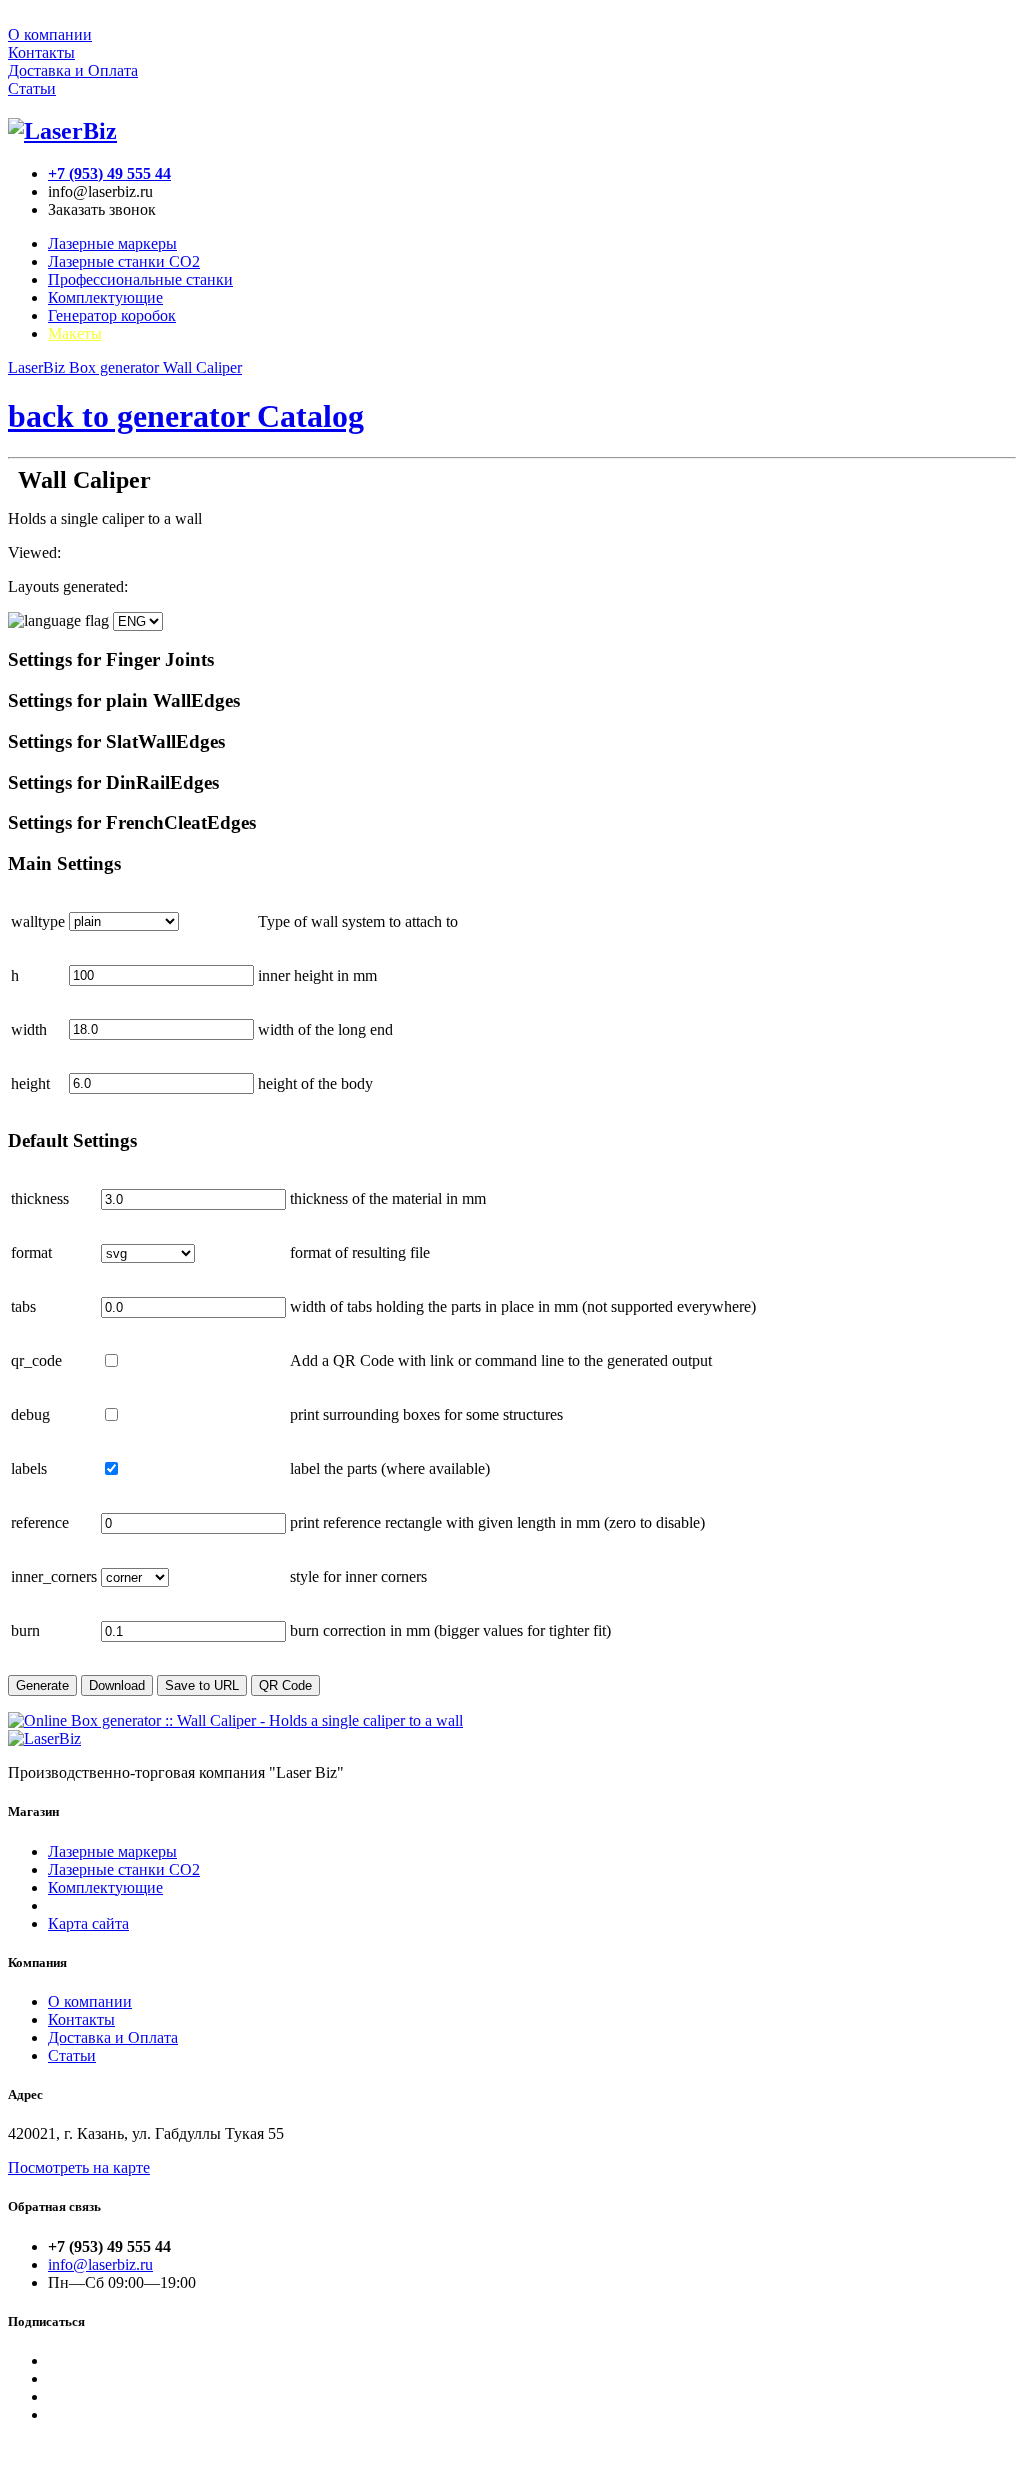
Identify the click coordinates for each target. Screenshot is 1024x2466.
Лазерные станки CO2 (124, 261)
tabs (23, 1306)
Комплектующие (105, 297)
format (31, 1252)
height (30, 1083)
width (29, 1029)
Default (72, 1140)
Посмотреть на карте (79, 2167)
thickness (40, 1198)
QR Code (285, 1685)
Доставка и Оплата (73, 70)
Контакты (41, 52)
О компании (50, 34)
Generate (42, 1685)
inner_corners (54, 1576)
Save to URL (202, 1685)
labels (29, 1468)
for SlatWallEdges (116, 741)
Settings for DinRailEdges (113, 782)
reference (40, 1522)
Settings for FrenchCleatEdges (132, 822)
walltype (38, 921)
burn (25, 1630)
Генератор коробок (112, 315)
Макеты (75, 333)
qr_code (36, 1360)
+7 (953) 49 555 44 (109, 173)
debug (30, 1414)
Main (64, 863)
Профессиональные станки (140, 279)
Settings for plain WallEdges (124, 700)
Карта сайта (88, 1923)
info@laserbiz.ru (100, 2264)
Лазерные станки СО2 (124, 1869)
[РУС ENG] (85, 620)
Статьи (32, 88)
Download (117, 1685)
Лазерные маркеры (112, 243)
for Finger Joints (111, 659)
